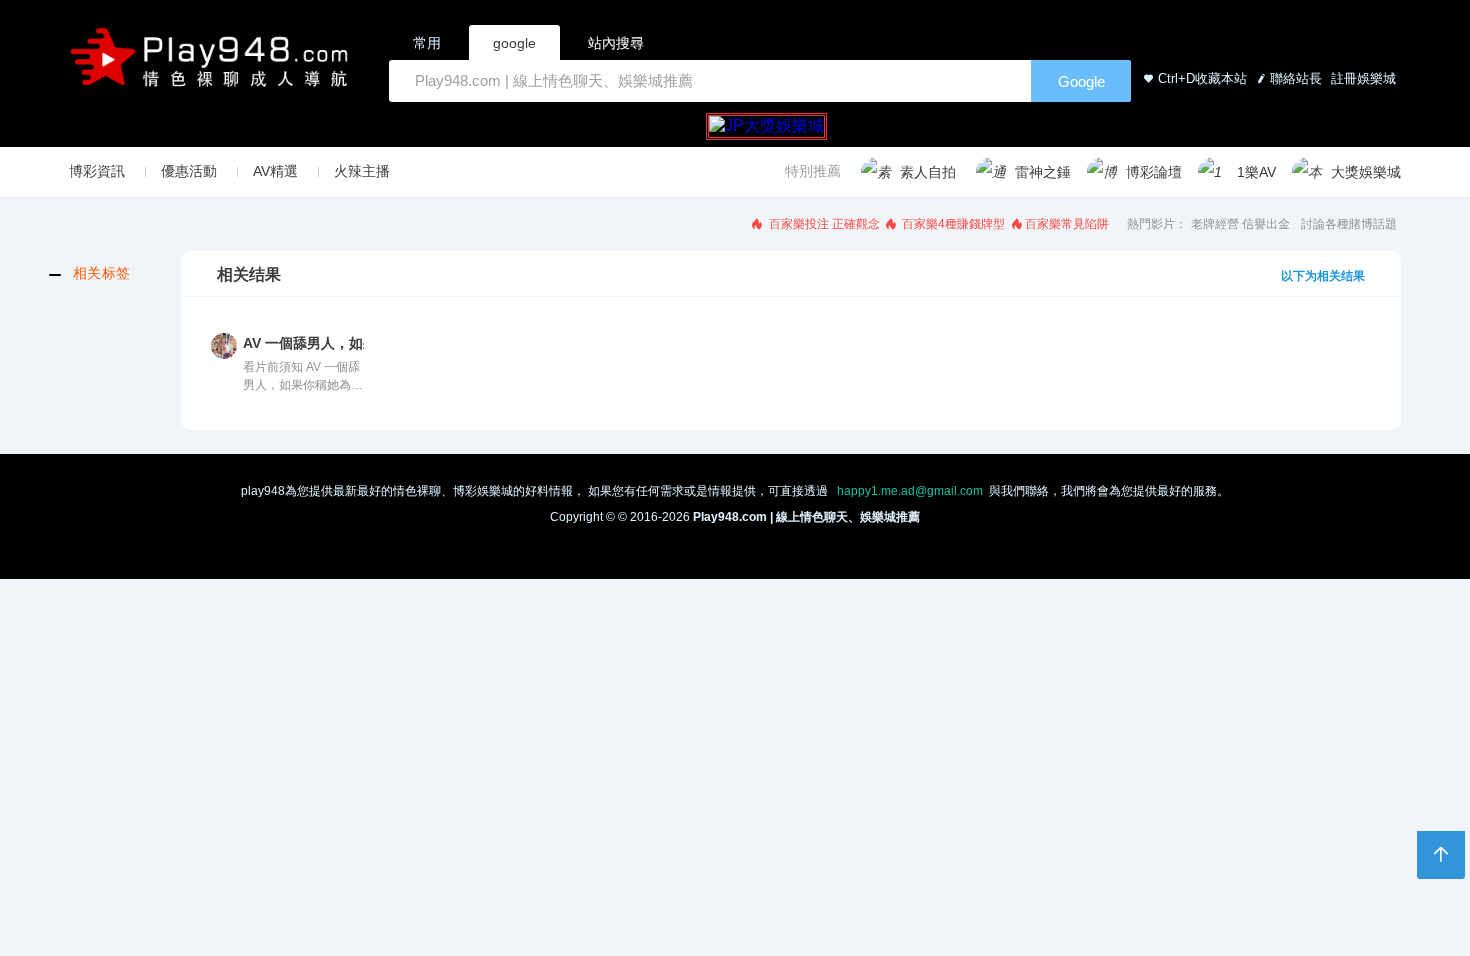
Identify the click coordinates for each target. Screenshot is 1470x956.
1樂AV (1256, 172)
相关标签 (102, 273)
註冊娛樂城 (1361, 78)
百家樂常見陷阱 (1067, 224)
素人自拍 (928, 172)
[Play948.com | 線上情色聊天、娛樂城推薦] (213, 65)
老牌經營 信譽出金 (1240, 224)
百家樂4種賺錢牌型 (952, 224)
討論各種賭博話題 (1349, 224)
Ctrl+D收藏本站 (1202, 78)
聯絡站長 (1296, 78)
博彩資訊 (97, 171)
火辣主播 (362, 171)
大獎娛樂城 (1366, 172)
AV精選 (275, 171)
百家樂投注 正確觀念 (823, 224)
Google (1081, 81)
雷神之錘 (1043, 172)
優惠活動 (189, 171)
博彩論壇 (1154, 172)
